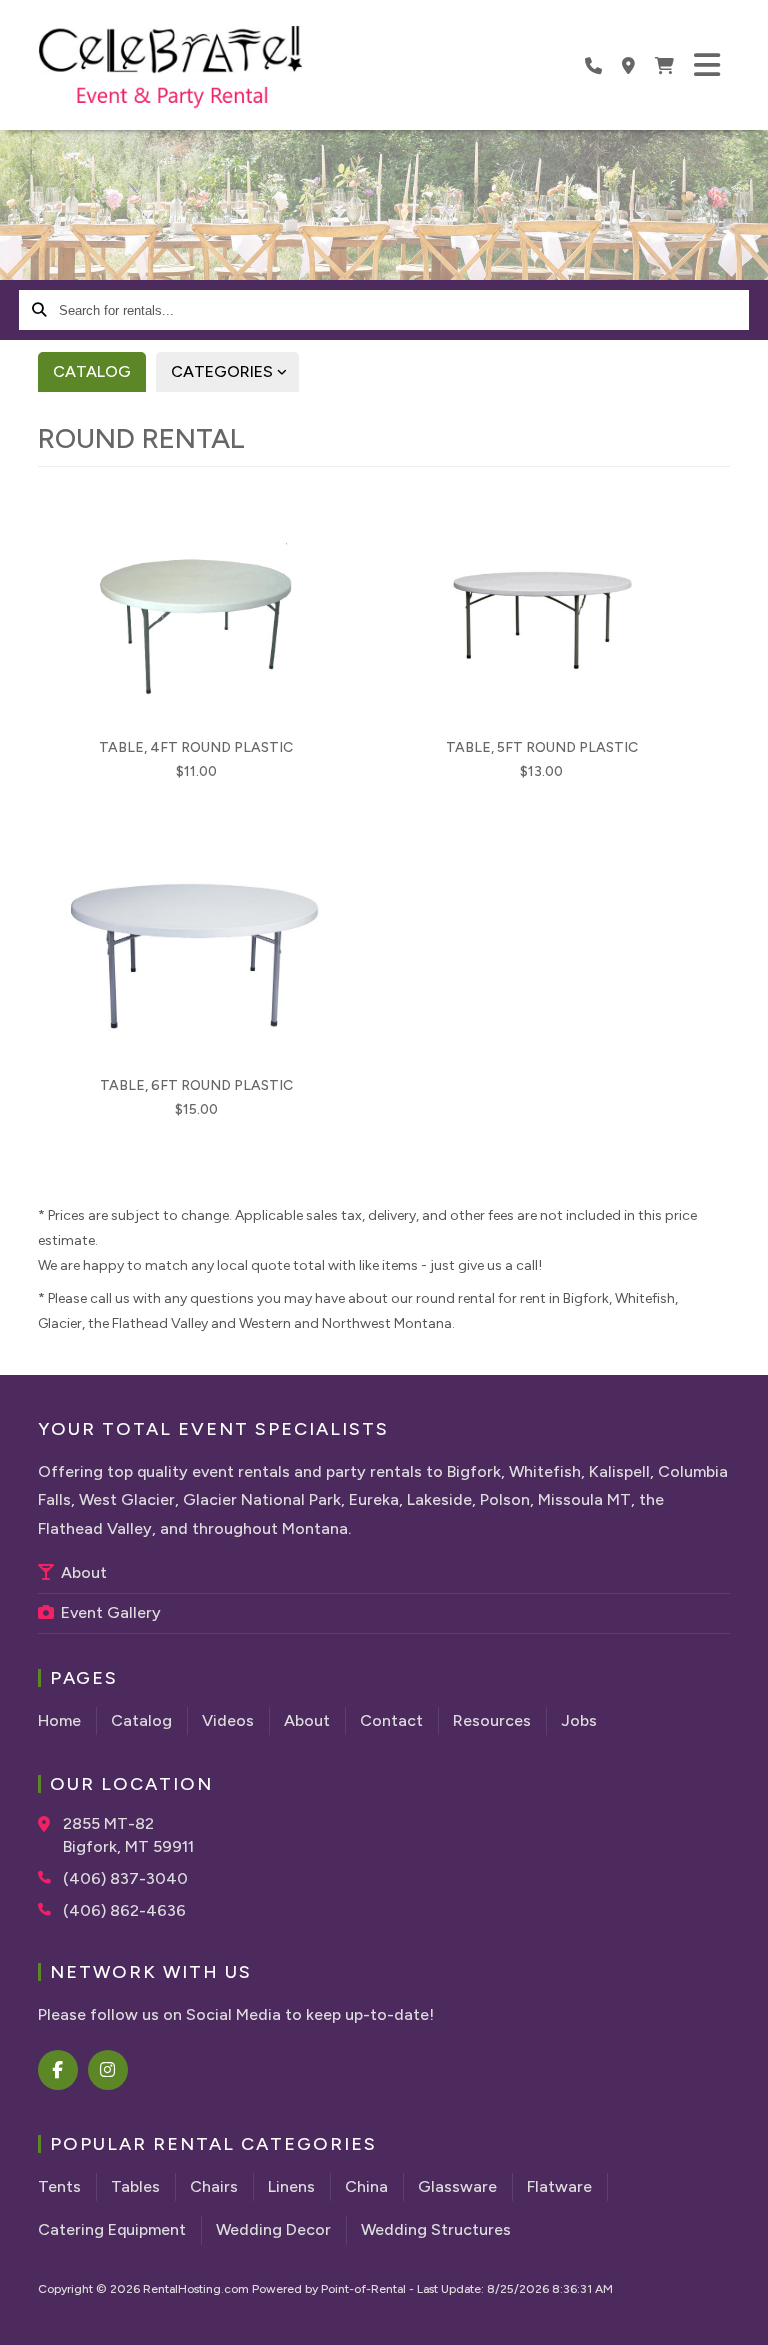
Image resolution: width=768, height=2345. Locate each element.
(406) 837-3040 (125, 1878)
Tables (135, 2186)
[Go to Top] (740, 2317)
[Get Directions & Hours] (50, 1824)
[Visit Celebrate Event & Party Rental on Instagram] (109, 2070)
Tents (59, 2186)
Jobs (579, 1720)
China (366, 2186)
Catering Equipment (112, 2229)
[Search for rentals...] (39, 310)
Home (59, 1720)
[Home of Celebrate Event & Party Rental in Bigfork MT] (170, 68)
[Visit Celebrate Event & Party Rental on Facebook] (59, 2070)
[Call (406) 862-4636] (50, 1909)
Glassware (457, 2186)
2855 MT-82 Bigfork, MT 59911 (128, 1834)
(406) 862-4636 (124, 1910)
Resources (492, 1720)
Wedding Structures (436, 2229)
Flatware (559, 2186)
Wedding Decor (273, 2229)
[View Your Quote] (664, 65)
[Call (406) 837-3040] (50, 1877)
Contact (391, 1720)
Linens (291, 2186)
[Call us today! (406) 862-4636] (593, 65)
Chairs (214, 2186)
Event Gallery (109, 1612)
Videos (228, 1720)
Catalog (92, 371)
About (82, 1572)
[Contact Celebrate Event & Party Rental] (628, 65)
